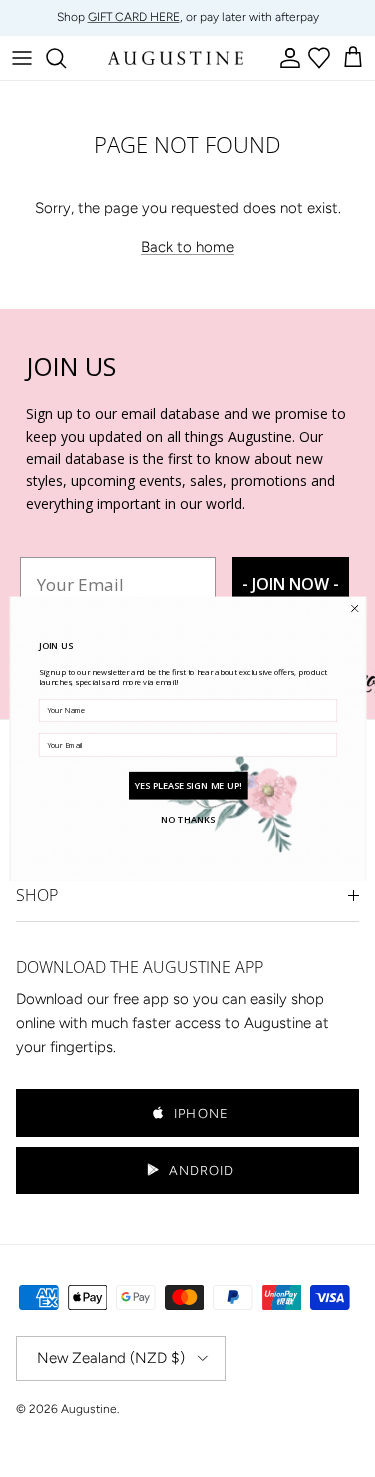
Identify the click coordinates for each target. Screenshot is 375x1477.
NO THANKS (188, 819)
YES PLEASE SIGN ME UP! (187, 785)
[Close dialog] (354, 608)
